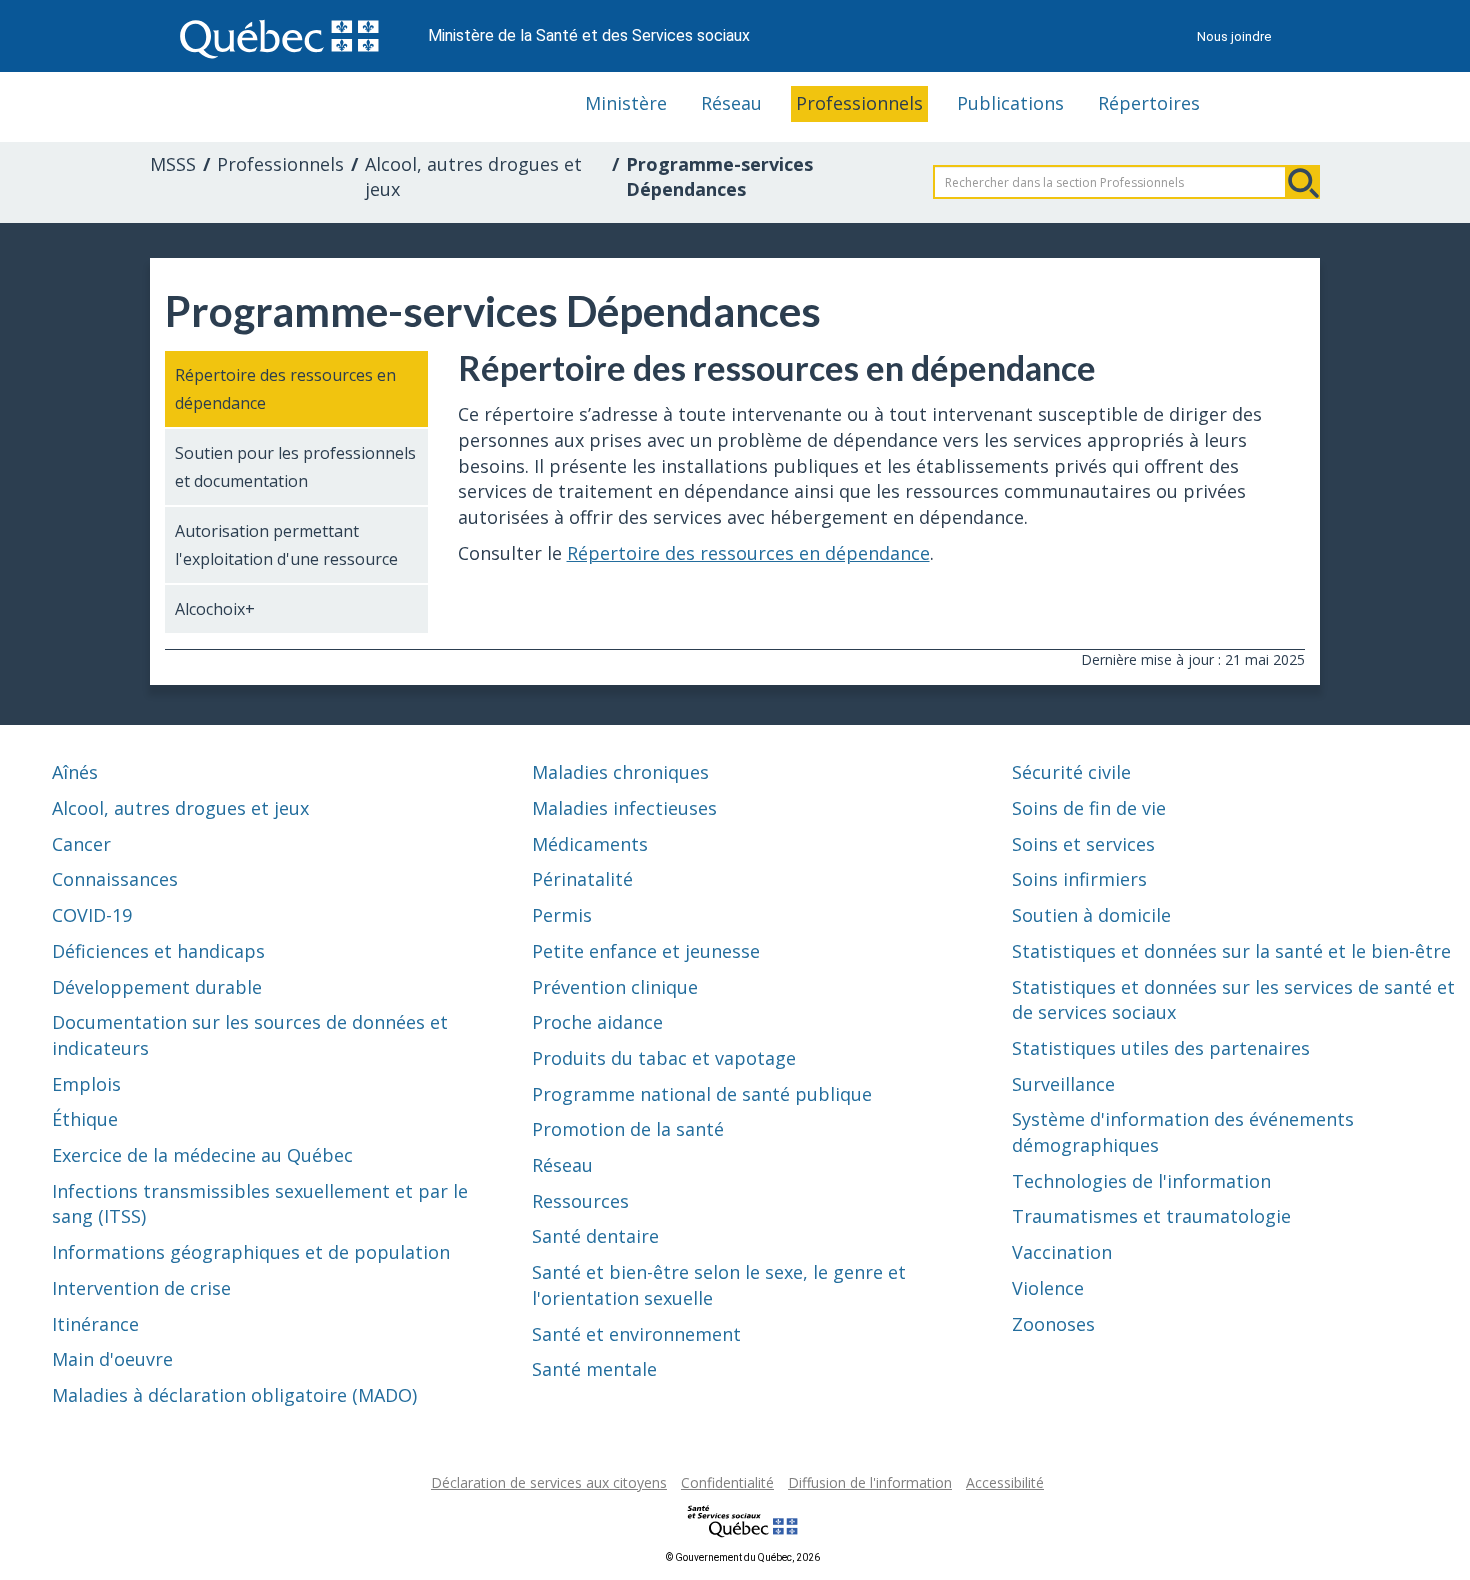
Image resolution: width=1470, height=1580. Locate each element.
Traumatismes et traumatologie (1151, 1216)
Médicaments (590, 844)
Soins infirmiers (1079, 879)
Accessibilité (1005, 1482)
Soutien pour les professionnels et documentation (295, 467)
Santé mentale (594, 1369)
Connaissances (115, 879)
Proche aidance (597, 1022)
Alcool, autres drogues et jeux (473, 177)
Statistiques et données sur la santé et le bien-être (1231, 951)
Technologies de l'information (1141, 1181)
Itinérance (95, 1324)
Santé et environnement (636, 1334)
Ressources (580, 1201)
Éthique (85, 1119)
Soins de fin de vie (1089, 808)
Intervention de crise (141, 1288)
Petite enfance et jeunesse (646, 951)
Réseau (731, 103)
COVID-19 (92, 915)
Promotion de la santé (628, 1129)
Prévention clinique (615, 987)
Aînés (75, 772)
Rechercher (1303, 182)
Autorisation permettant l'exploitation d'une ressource (286, 545)
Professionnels (859, 103)
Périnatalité (582, 879)
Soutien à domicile (1091, 915)
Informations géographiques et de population (251, 1252)
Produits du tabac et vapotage (664, 1058)
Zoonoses (1053, 1324)
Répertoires (1149, 103)
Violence (1048, 1288)
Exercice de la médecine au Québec (202, 1155)
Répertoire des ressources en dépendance (285, 389)
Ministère (626, 103)
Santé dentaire (595, 1236)
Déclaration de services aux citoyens (549, 1482)
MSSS (173, 164)
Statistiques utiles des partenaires (1161, 1048)
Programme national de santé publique (702, 1094)
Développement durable (157, 987)
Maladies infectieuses (624, 808)
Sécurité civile (1071, 772)
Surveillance (1063, 1084)
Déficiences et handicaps (158, 951)
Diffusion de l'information (870, 1482)
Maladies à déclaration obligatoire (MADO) (234, 1395)
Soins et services (1083, 844)
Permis (562, 915)
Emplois (86, 1084)
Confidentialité (727, 1482)
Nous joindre (1234, 36)
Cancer (81, 844)
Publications (1010, 103)
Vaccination (1062, 1252)
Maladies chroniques (620, 772)
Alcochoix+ (215, 609)
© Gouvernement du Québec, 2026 (743, 1557)
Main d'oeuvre (112, 1359)
